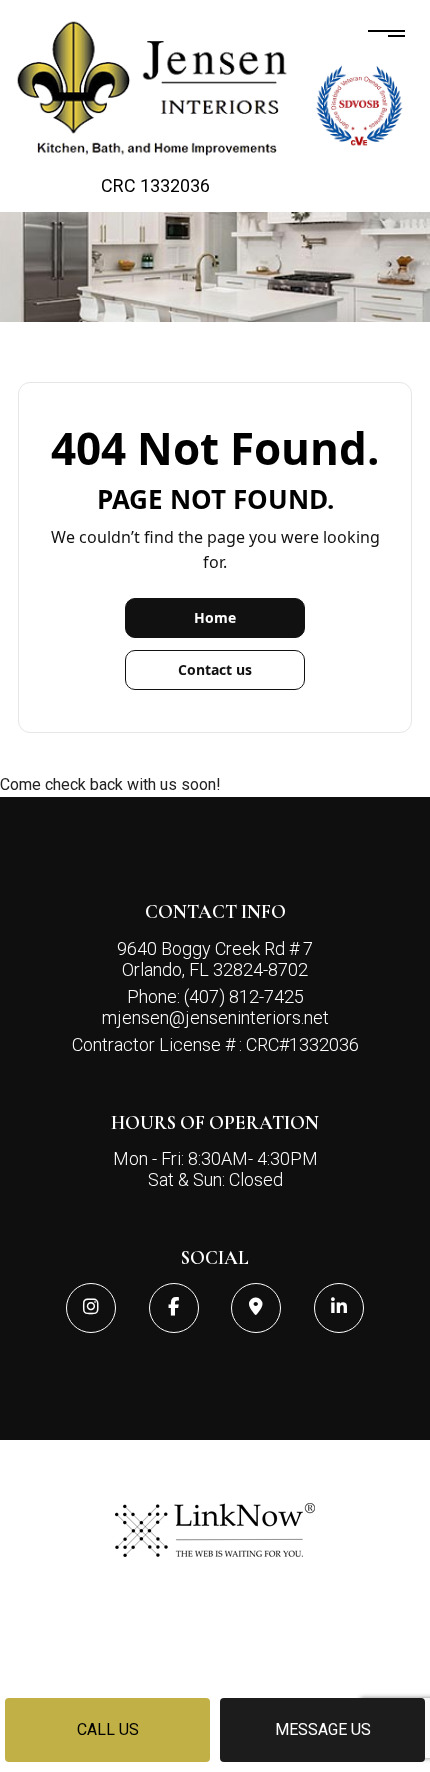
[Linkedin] (339, 1308)
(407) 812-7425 (244, 996)
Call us (108, 1729)
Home (215, 617)
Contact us (215, 669)
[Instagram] (91, 1308)
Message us (323, 1729)
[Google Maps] (256, 1308)
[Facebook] (174, 1308)
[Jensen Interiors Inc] (155, 88)
